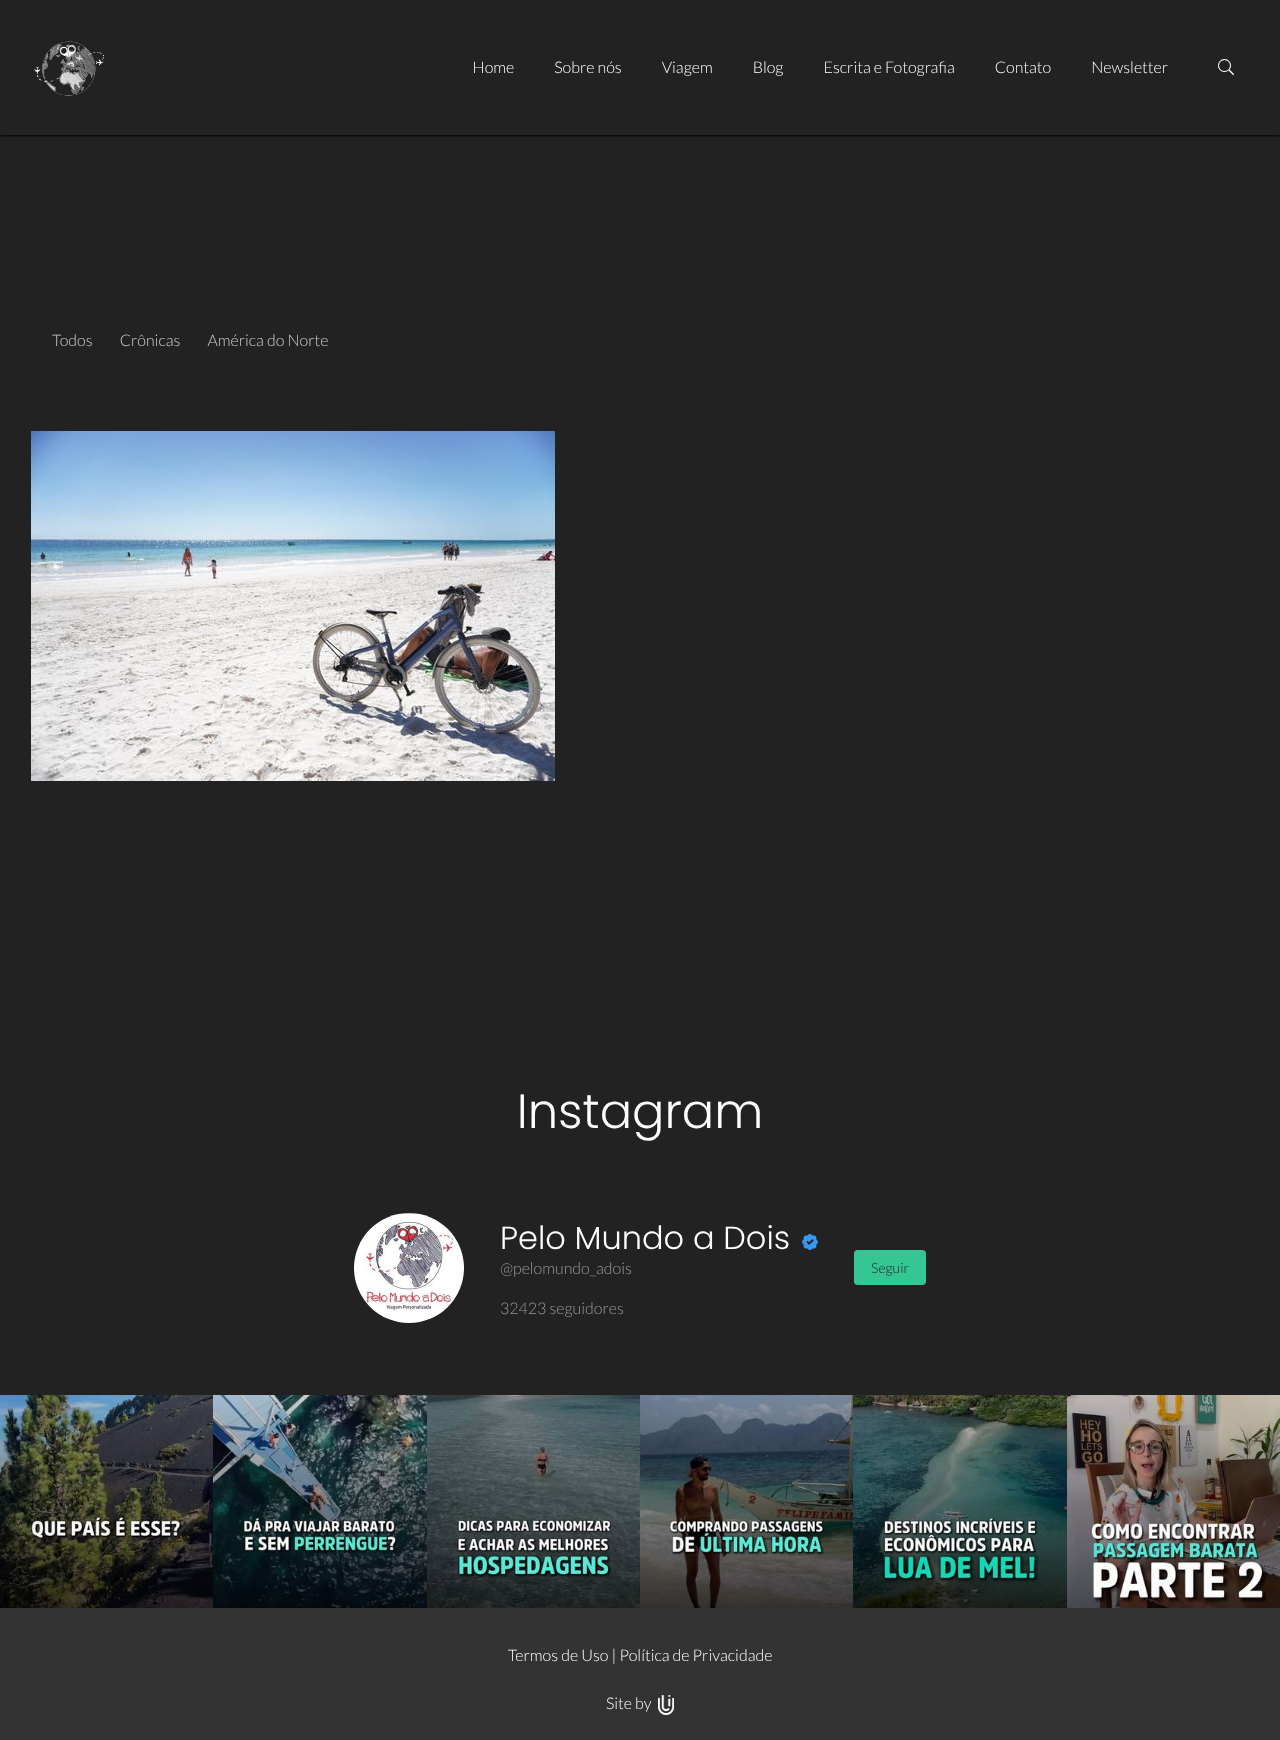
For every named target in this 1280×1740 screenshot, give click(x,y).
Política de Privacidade (695, 1655)
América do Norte (267, 340)
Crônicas (150, 340)
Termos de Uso (558, 1655)
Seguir (890, 1267)
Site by (630, 1703)
